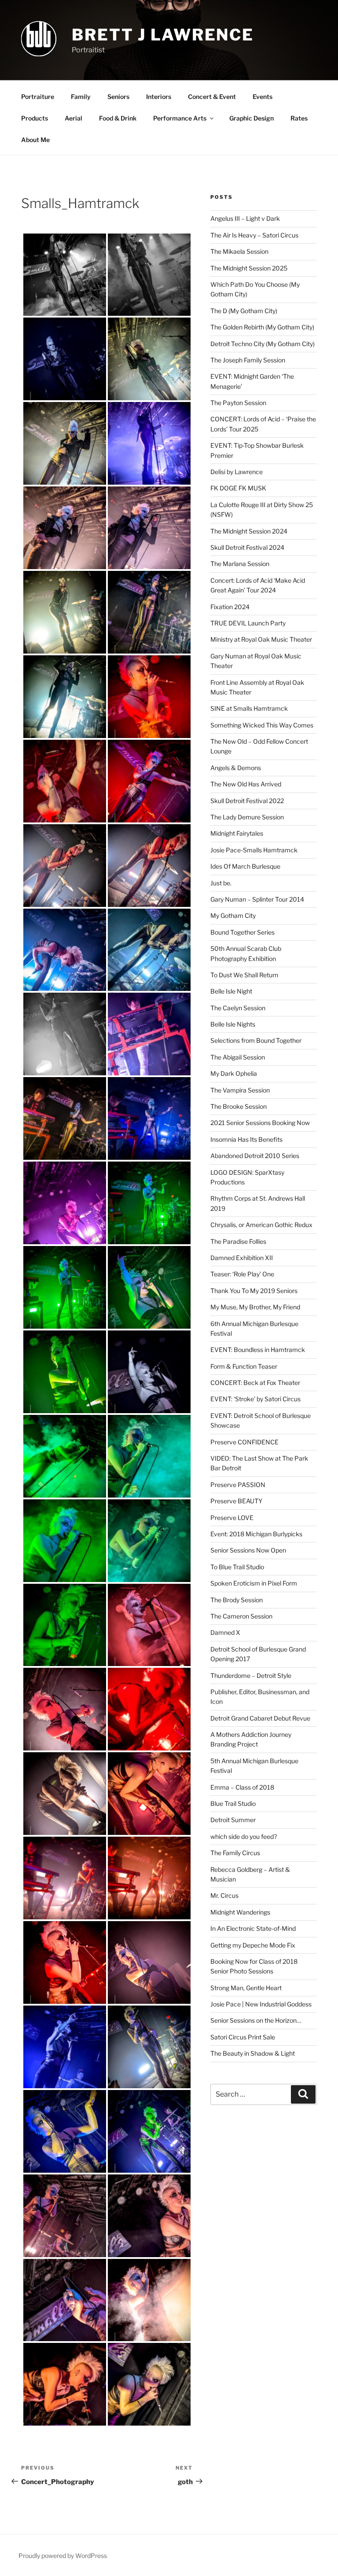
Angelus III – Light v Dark (245, 218)
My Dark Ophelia (234, 1073)
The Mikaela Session (239, 251)
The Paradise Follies (238, 1241)
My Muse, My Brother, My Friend (255, 1307)
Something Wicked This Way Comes (262, 725)
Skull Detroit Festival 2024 (247, 547)
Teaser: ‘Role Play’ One (242, 1274)
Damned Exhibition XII (242, 1258)
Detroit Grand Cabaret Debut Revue (260, 1718)
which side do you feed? (244, 1836)
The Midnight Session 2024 (249, 531)
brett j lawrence (163, 35)
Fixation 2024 (230, 607)
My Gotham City (233, 915)
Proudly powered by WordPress (63, 2556)
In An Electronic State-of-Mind (253, 1928)
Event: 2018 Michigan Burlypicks (256, 1534)
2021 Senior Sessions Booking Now (260, 1123)
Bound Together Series (242, 932)
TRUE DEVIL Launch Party (248, 623)
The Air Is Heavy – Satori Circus (254, 235)
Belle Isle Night (231, 991)
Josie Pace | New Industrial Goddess (261, 2004)
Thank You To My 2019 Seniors (254, 1291)
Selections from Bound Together (256, 1040)
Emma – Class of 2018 (242, 1787)
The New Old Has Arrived (246, 784)
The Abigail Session (238, 1057)
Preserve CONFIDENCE (244, 1442)
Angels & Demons (236, 768)
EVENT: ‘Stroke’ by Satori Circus (255, 1399)
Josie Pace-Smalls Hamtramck (254, 850)
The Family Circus (235, 1853)
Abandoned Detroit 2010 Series (255, 1156)
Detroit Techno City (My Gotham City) (263, 344)
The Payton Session (238, 403)
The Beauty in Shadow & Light (253, 2053)
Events (263, 97)
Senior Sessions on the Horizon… (256, 2020)
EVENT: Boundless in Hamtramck (258, 1350)
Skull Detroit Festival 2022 (247, 801)
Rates (299, 118)
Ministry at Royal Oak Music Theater (261, 639)
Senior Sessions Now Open (248, 1550)
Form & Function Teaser (244, 1366)
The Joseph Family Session (248, 360)
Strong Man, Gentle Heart (246, 1988)
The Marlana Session (240, 564)
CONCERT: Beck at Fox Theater (255, 1383)
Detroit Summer (233, 1820)
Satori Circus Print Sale (243, 2037)
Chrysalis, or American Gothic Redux (261, 1225)
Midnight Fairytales (237, 833)
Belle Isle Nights (233, 1024)
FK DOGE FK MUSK (238, 488)
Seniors (118, 97)
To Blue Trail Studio (237, 1567)
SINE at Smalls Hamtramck (249, 708)
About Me (35, 140)
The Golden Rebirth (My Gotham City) (262, 327)
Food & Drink (118, 118)
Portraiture (38, 97)
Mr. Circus (224, 1895)
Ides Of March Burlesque (245, 866)
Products (35, 118)
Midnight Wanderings (240, 1912)
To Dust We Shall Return (244, 975)
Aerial (73, 118)
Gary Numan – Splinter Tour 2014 (257, 899)
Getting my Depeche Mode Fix (253, 1945)
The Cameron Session (241, 1616)
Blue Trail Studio (233, 1803)
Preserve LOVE (232, 1518)
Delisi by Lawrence (237, 472)
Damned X (225, 1632)
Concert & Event (212, 97)
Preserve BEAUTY (236, 1501)
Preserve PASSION (238, 1485)
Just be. (221, 883)
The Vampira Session (240, 1090)
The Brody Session (237, 1600)
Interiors (159, 97)
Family (81, 97)
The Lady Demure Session (247, 817)
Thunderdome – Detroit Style (251, 1675)
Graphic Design (252, 118)
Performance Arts (180, 118)
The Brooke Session (239, 1106)
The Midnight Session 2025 (249, 268)
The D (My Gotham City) (244, 311)
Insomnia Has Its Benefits (246, 1139)
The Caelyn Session (238, 1008)
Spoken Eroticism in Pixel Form (254, 1583)
